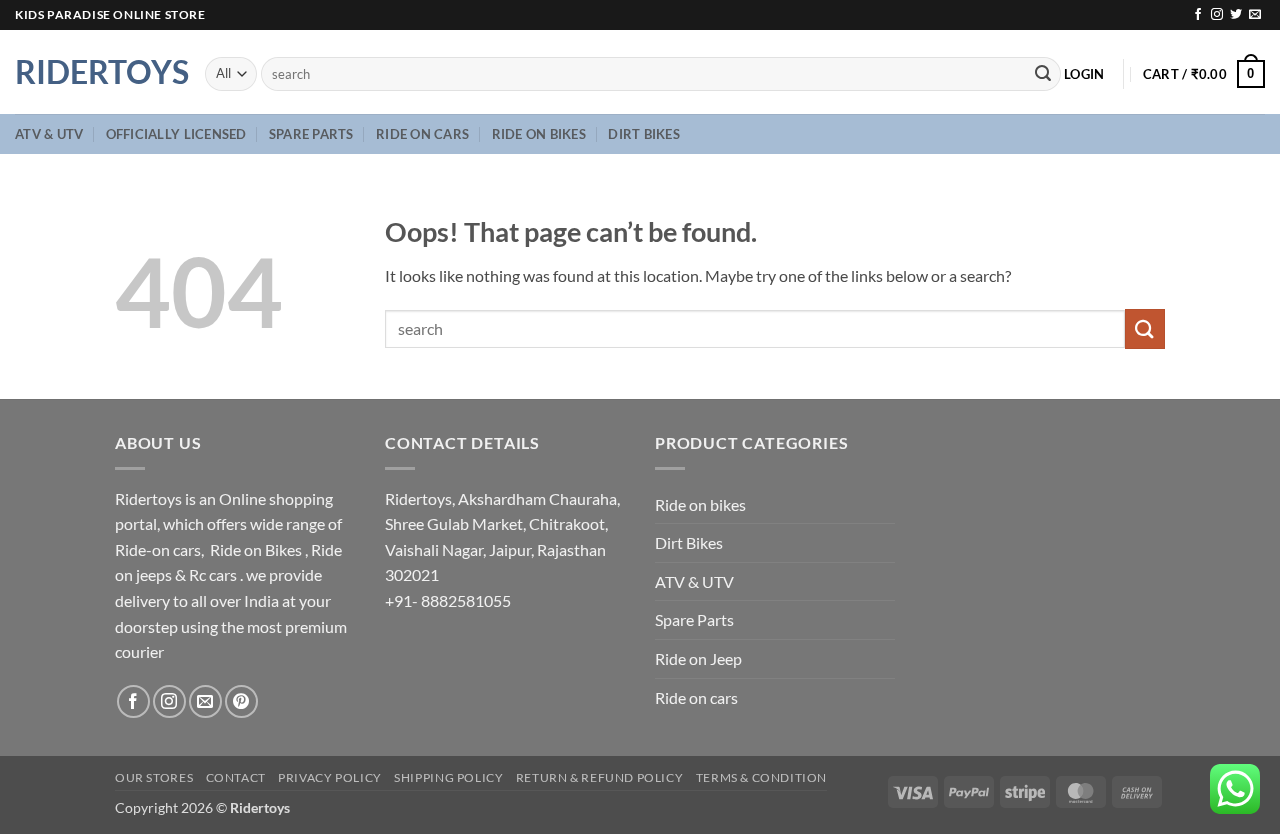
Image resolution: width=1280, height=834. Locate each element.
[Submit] (1043, 74)
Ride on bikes (539, 134)
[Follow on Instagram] (1217, 15)
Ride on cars (422, 134)
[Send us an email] (1255, 15)
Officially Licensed (176, 134)
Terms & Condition (761, 777)
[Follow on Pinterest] (241, 701)
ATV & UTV (49, 134)
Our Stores (154, 777)
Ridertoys (95, 72)
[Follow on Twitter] (1236, 15)
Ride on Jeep (698, 658)
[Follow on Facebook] (1198, 15)
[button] (1084, 74)
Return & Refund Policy (599, 777)
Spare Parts (311, 134)
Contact (236, 777)
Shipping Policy (448, 777)
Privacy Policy (330, 777)
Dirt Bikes (644, 134)
